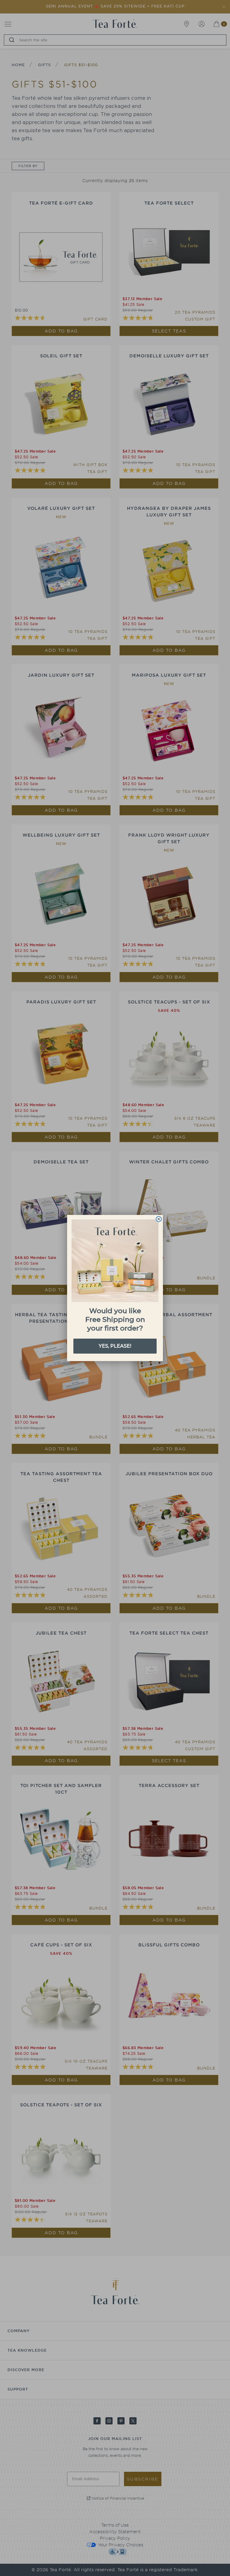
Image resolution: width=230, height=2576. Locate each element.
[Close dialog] (159, 1219)
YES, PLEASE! (115, 1346)
